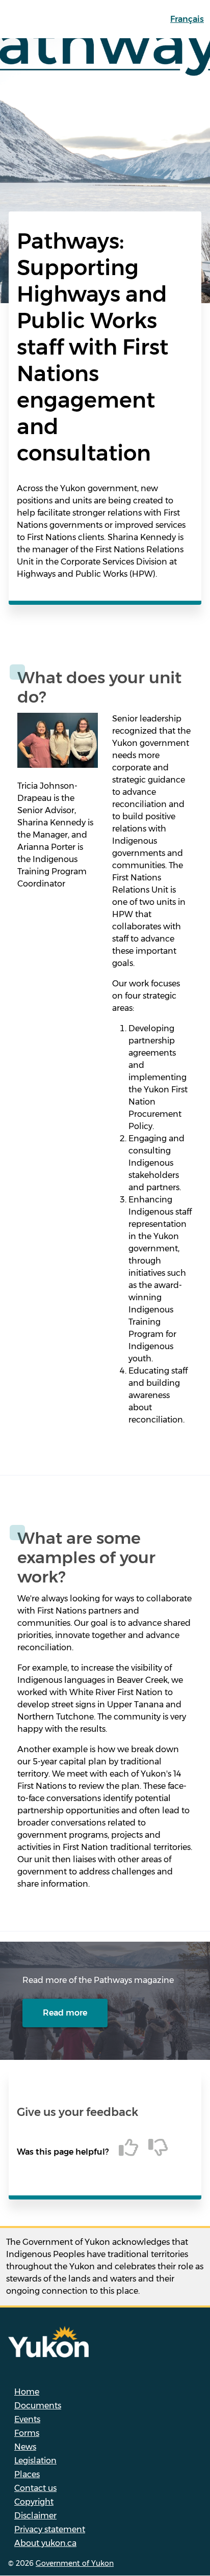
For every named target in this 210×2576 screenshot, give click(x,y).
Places (27, 2474)
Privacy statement (50, 2529)
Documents (38, 2406)
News (25, 2447)
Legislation (35, 2461)
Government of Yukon (75, 2563)
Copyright (34, 2502)
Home (27, 2392)
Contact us (35, 2488)
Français (187, 19)
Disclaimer (35, 2516)
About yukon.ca (45, 2543)
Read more (65, 2013)
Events (27, 2419)
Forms (27, 2433)
